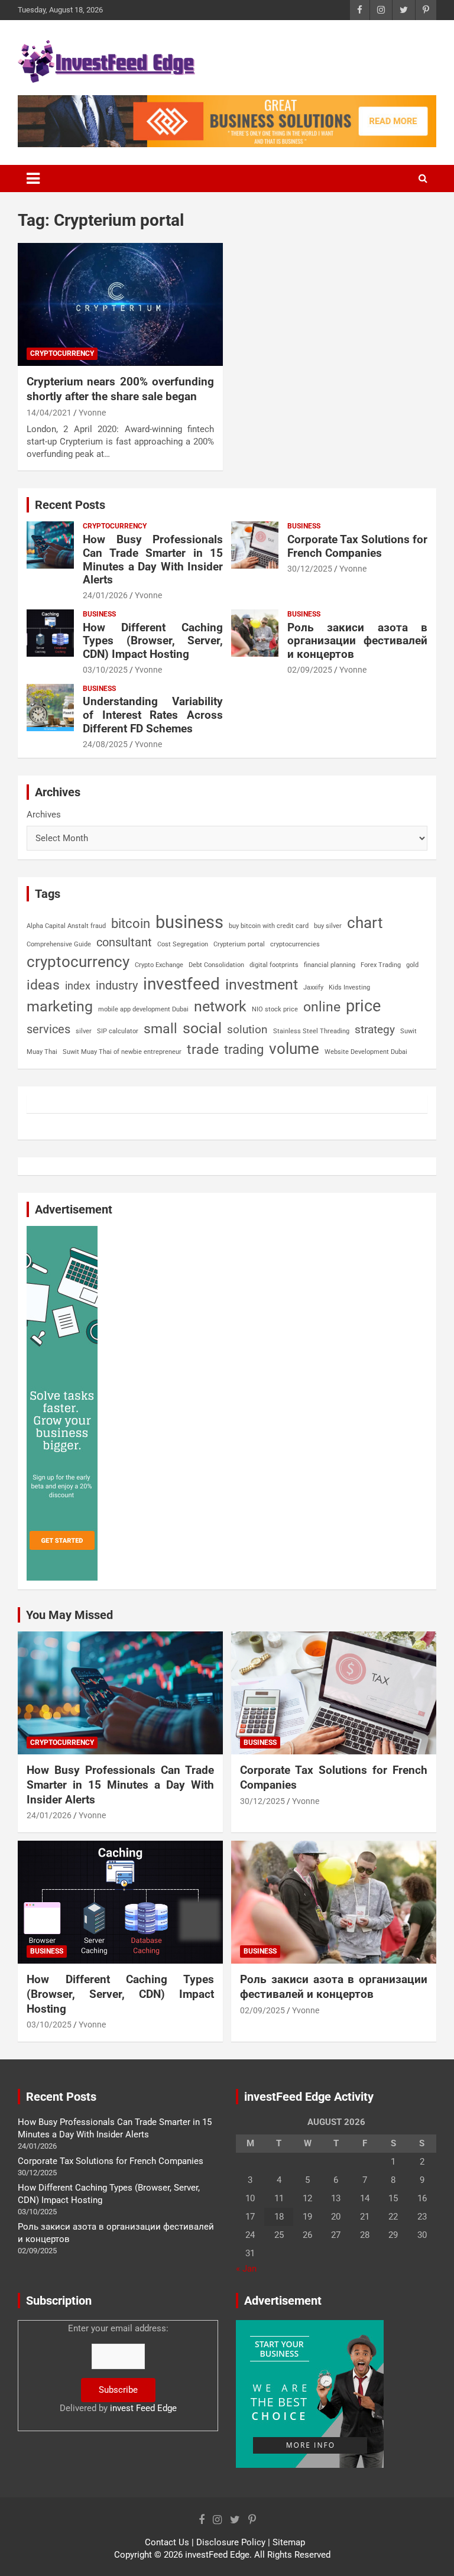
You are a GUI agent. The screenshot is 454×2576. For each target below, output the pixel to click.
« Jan (246, 2269)
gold (412, 965)
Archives (44, 815)
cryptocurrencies (295, 944)
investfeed (181, 984)
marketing (60, 1006)
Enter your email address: (118, 2368)
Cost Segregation (183, 944)
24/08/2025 (105, 744)
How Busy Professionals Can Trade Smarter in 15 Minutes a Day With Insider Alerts (153, 559)
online (322, 1007)
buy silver (328, 926)
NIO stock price (275, 1009)
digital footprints (274, 965)
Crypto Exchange (159, 965)
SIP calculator (118, 1031)
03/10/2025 (105, 670)
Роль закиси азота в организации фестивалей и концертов (357, 641)
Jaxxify (313, 987)
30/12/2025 (310, 569)
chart (365, 923)
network (220, 1006)
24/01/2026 (105, 595)
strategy (375, 1029)
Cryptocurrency (62, 353)
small (160, 1029)
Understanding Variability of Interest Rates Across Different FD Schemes (153, 715)
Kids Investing (349, 987)
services (48, 1029)
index (78, 986)
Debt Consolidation (216, 965)
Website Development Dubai (366, 1052)
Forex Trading (381, 965)
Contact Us (167, 2542)
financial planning (330, 965)
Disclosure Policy (231, 2542)
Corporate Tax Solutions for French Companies (357, 546)
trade (203, 1049)
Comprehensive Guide (59, 944)
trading (244, 1049)
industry (117, 985)
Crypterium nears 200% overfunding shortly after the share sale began (120, 389)
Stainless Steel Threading (311, 1031)
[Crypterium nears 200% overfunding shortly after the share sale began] (120, 304)
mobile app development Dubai (143, 1009)
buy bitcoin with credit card (269, 926)
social (202, 1028)
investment (262, 984)
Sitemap (289, 2542)
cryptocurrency (78, 962)
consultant (124, 942)
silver (84, 1031)
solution (247, 1030)
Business (304, 526)
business (189, 922)
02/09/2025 (310, 670)
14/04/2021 (49, 413)
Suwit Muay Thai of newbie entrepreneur (122, 1052)
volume (294, 1049)
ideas (43, 985)
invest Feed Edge (143, 2408)
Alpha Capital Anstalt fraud (66, 926)
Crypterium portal (239, 944)
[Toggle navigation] (33, 179)
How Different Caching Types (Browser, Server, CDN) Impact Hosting (153, 641)
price (363, 1006)
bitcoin (131, 924)
